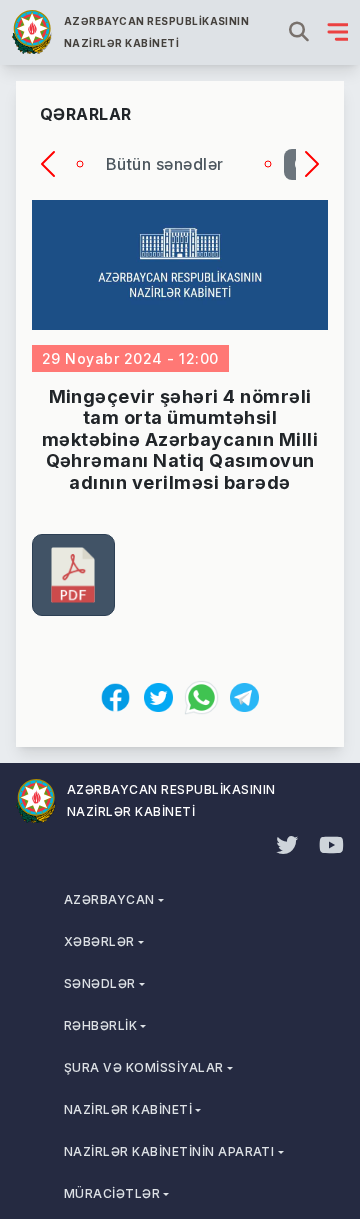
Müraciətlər (112, 1193)
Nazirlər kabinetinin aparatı (169, 1151)
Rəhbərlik (100, 1025)
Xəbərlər (99, 941)
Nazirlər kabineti (128, 1109)
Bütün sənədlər (165, 164)
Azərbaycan (109, 899)
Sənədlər (100, 983)
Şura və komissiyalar (144, 1067)
